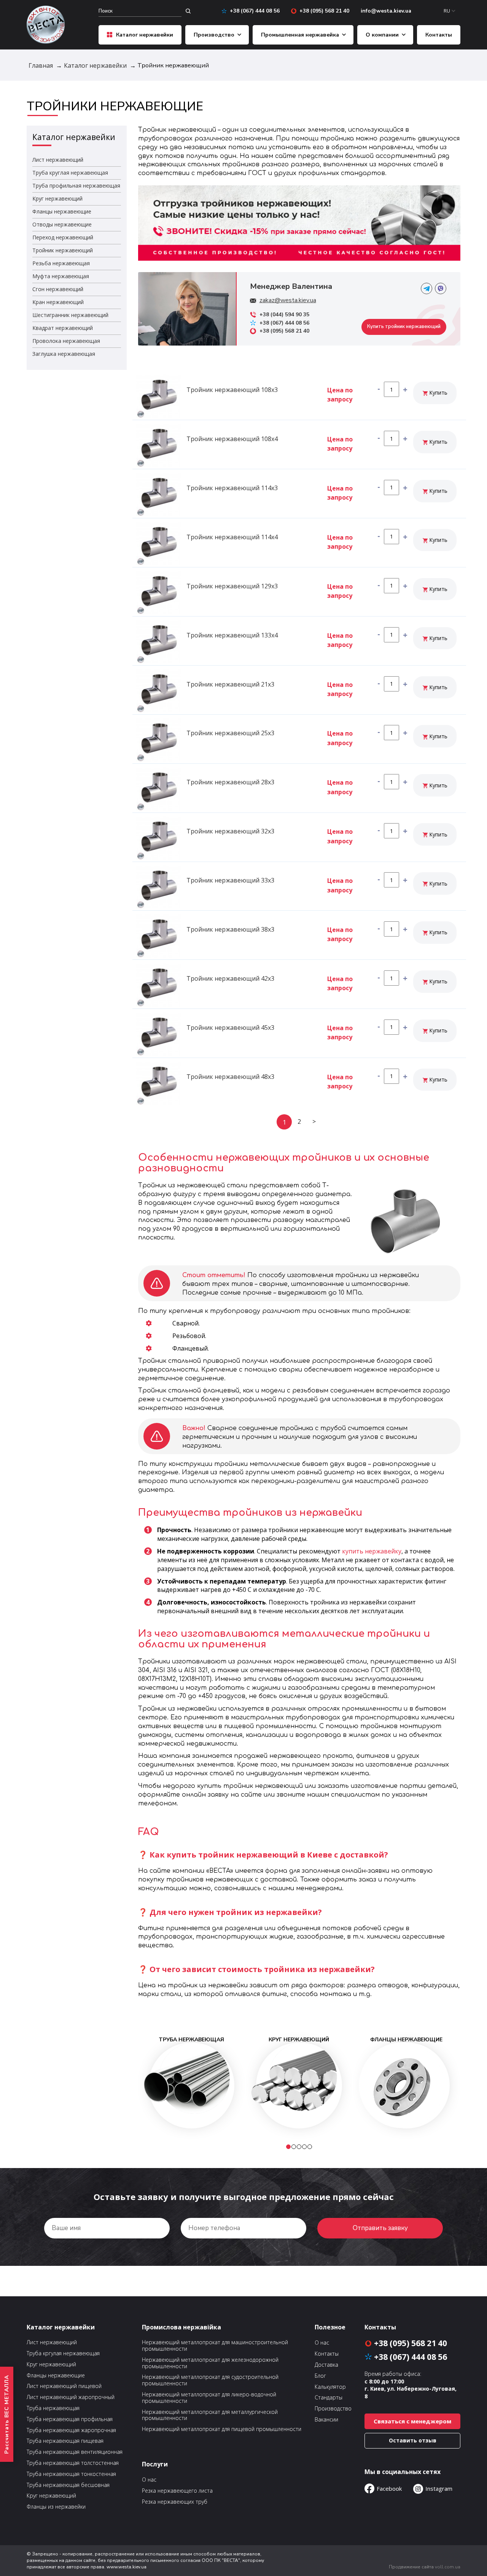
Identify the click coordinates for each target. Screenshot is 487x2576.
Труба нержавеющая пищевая (65, 2441)
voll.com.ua (448, 2567)
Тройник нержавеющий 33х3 (230, 880)
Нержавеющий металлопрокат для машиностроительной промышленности (215, 2346)
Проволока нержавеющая (66, 341)
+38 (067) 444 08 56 (255, 11)
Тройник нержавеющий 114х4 (232, 537)
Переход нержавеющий (63, 237)
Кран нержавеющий (58, 302)
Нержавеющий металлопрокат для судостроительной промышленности (210, 2380)
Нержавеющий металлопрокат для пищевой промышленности (222, 2429)
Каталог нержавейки (145, 35)
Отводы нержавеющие (62, 224)
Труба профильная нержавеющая (76, 186)
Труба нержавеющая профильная (70, 2419)
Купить (438, 393)
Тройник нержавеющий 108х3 (232, 390)
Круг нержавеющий (57, 198)
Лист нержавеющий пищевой (64, 2386)
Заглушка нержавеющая (64, 354)
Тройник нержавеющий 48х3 (230, 1077)
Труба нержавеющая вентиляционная (75, 2452)
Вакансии (326, 2420)
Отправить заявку (380, 2228)
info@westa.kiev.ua (386, 11)
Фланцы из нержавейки (56, 2507)
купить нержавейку (372, 1551)
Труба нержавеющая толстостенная (73, 2463)
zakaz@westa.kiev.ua (288, 300)
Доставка (326, 2365)
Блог (320, 2376)
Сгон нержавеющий (58, 289)
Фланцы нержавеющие (62, 211)
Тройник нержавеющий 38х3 (230, 929)
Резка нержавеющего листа (177, 2491)
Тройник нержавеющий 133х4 (232, 635)
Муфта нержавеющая (61, 276)
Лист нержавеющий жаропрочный (71, 2397)
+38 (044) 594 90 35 (284, 315)
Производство (214, 35)
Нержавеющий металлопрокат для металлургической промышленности (210, 2415)
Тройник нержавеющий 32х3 (230, 831)
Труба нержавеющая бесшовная (68, 2485)
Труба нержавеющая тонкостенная (71, 2474)
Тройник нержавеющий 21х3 (230, 684)
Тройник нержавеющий (63, 250)
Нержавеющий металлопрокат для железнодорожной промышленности (210, 2363)
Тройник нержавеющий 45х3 (230, 1028)
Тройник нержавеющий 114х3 (232, 488)
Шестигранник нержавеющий (70, 315)
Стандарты (329, 2398)
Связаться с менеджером (412, 2421)
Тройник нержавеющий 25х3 (230, 733)
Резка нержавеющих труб (175, 2502)
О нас (149, 2480)
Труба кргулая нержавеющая (63, 2354)
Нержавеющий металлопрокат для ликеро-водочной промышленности (209, 2398)
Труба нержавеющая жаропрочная (71, 2430)
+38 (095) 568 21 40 (324, 11)
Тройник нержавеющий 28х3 (230, 782)
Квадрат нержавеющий (63, 328)
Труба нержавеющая (53, 2408)
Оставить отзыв (413, 2440)
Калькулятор (330, 2387)
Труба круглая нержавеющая (70, 173)
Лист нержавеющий (58, 160)
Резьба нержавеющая (61, 263)
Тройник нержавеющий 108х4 (232, 439)
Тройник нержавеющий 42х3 (230, 978)
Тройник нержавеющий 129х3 (232, 586)
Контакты (439, 35)
